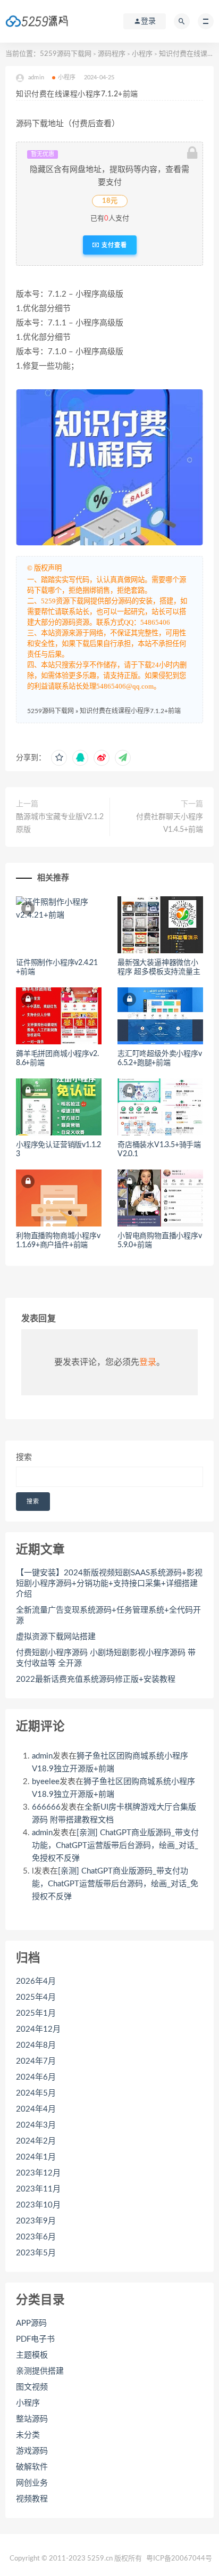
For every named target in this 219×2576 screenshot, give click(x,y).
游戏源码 (32, 2451)
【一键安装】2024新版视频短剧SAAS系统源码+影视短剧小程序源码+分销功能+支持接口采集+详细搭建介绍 (109, 1584)
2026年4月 (36, 1981)
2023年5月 (36, 2253)
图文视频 (32, 2387)
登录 (148, 1362)
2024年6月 (36, 2077)
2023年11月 (38, 2189)
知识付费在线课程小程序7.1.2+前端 (130, 711)
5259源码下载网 (66, 54)
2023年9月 (36, 2221)
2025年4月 (36, 1997)
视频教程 (32, 2499)
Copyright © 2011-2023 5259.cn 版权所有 (76, 2559)
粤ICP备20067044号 (179, 2559)
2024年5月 (36, 2093)
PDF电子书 (35, 2339)
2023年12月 (38, 2173)
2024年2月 (36, 2141)
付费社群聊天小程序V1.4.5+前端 (170, 823)
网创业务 (32, 2483)
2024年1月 (36, 2157)
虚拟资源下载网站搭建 (56, 1637)
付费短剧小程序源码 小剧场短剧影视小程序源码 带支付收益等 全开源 (106, 1658)
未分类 (28, 2435)
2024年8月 (36, 2045)
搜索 (24, 1457)
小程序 (142, 54)
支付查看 (113, 245)
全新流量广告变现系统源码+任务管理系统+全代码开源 (108, 1616)
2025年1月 (36, 2013)
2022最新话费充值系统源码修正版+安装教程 (96, 1679)
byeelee (46, 1782)
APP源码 (31, 2323)
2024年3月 (36, 2125)
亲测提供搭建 (40, 2371)
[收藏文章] (59, 758)
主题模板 (32, 2355)
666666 (46, 1807)
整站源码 (32, 2419)
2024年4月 (36, 2109)
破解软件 (32, 2467)
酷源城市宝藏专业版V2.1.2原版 (60, 823)
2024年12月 (38, 2029)
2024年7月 (36, 2061)
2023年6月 (36, 2237)
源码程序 (112, 54)
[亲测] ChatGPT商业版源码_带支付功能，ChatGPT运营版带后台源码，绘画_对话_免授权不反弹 (115, 1846)
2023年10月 (38, 2205)
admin (42, 1756)
